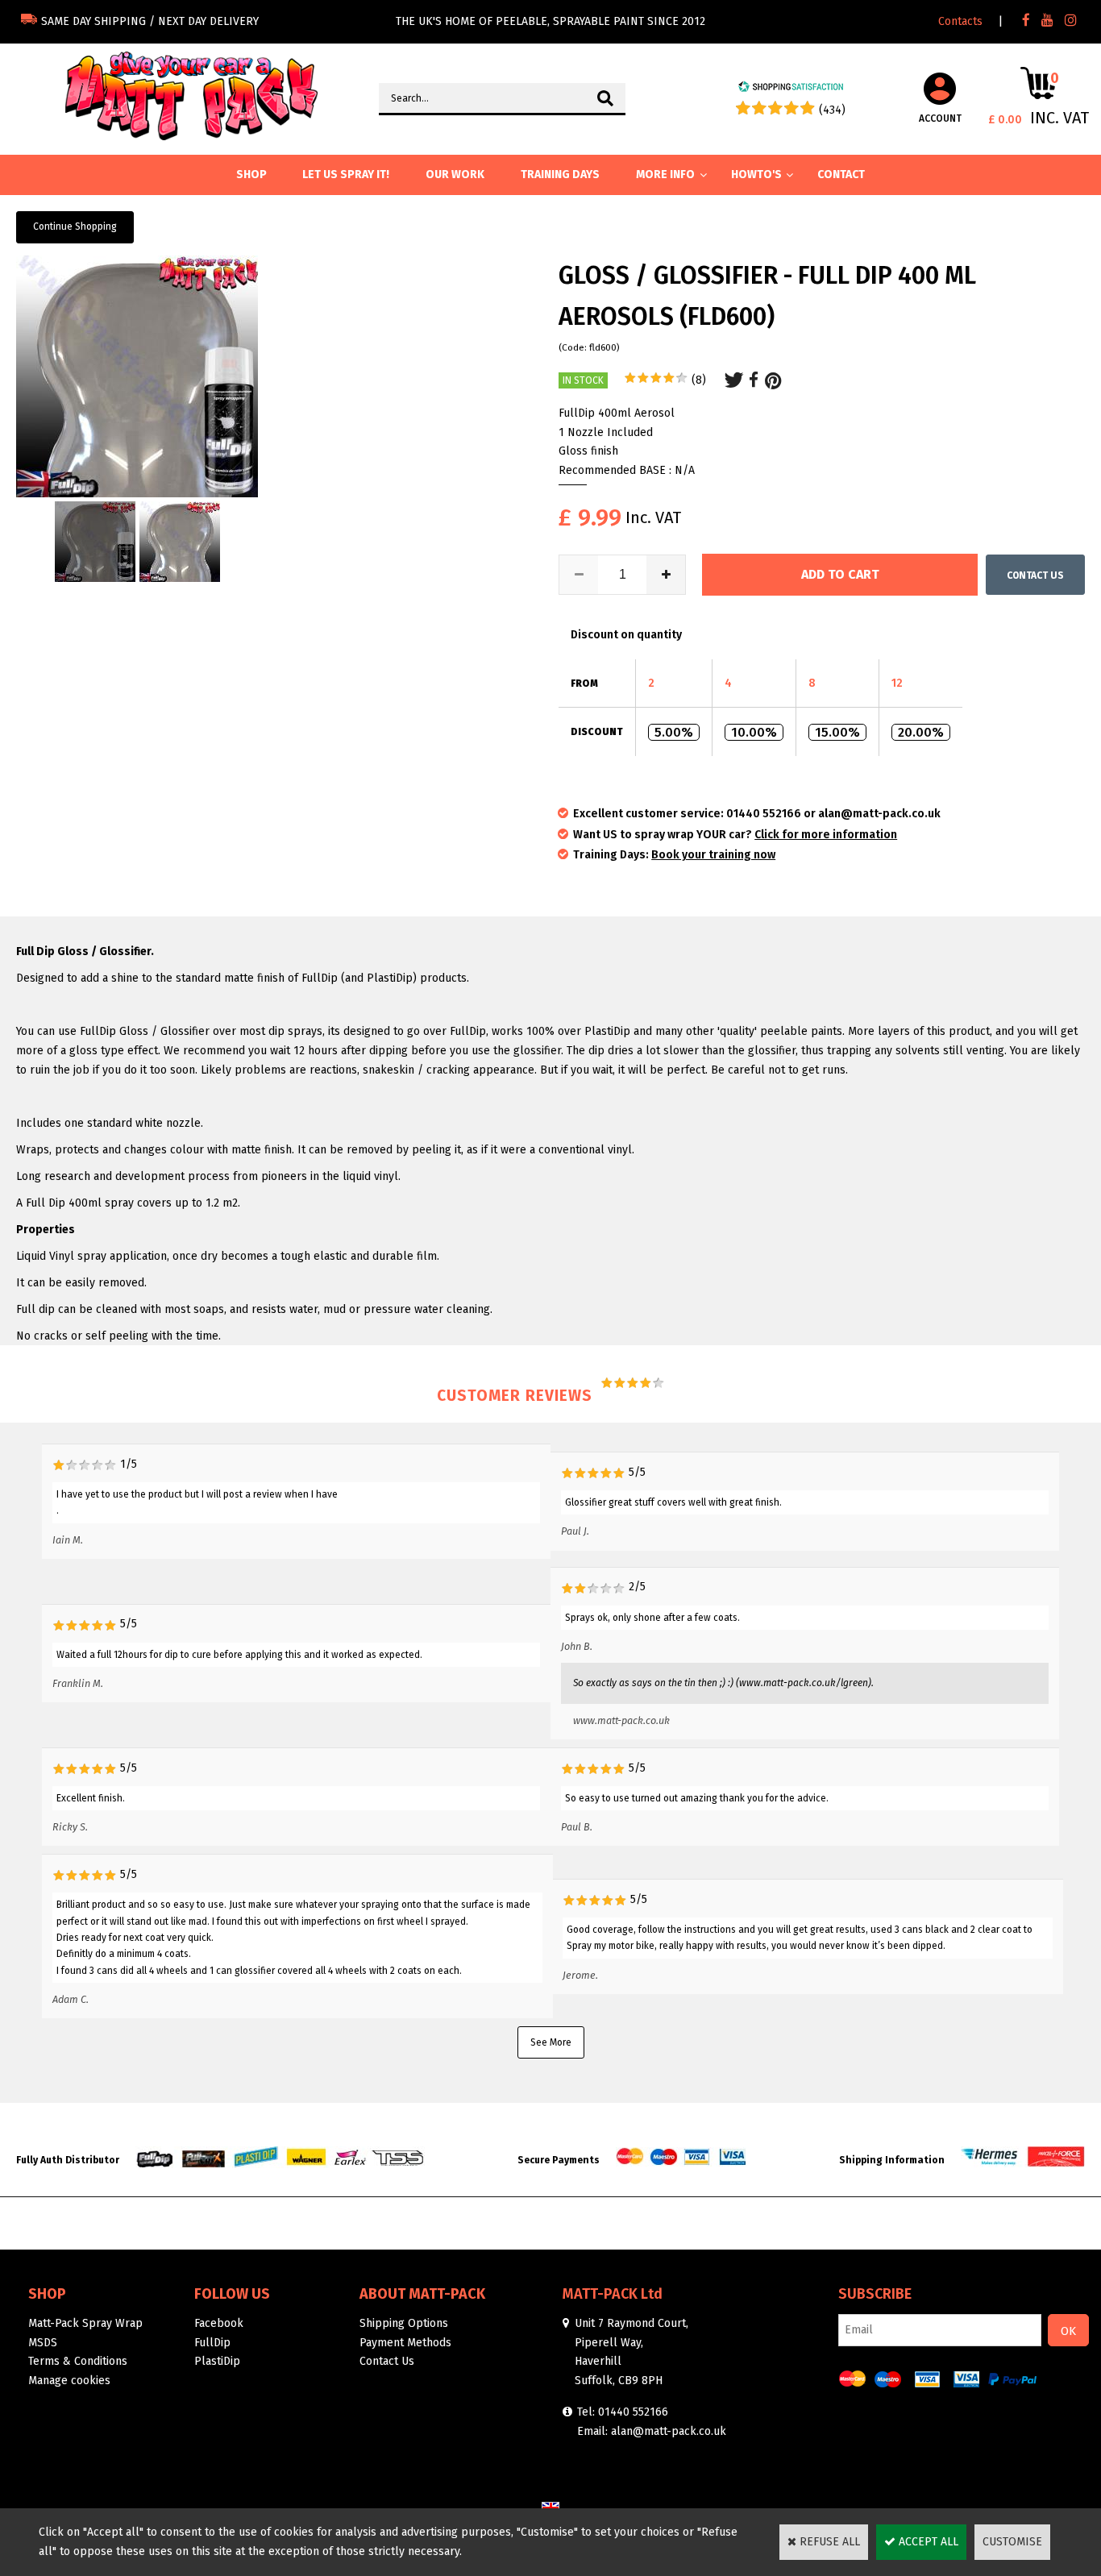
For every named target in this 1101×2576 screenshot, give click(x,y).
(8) (699, 380)
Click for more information (826, 835)
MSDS (43, 2343)
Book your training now (713, 855)
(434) (832, 110)
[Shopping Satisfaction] (791, 89)
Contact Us (387, 2361)
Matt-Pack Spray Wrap (85, 2323)
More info (665, 175)
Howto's (756, 175)
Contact (841, 175)
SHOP (251, 175)
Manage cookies (69, 2381)
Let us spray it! (346, 175)
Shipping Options (404, 2323)
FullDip (212, 2343)
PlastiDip (217, 2361)
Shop (47, 2294)
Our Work (455, 175)
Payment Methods (405, 2343)
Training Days (560, 175)
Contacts (960, 21)
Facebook (219, 2323)
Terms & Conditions (78, 2361)
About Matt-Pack (422, 2294)
